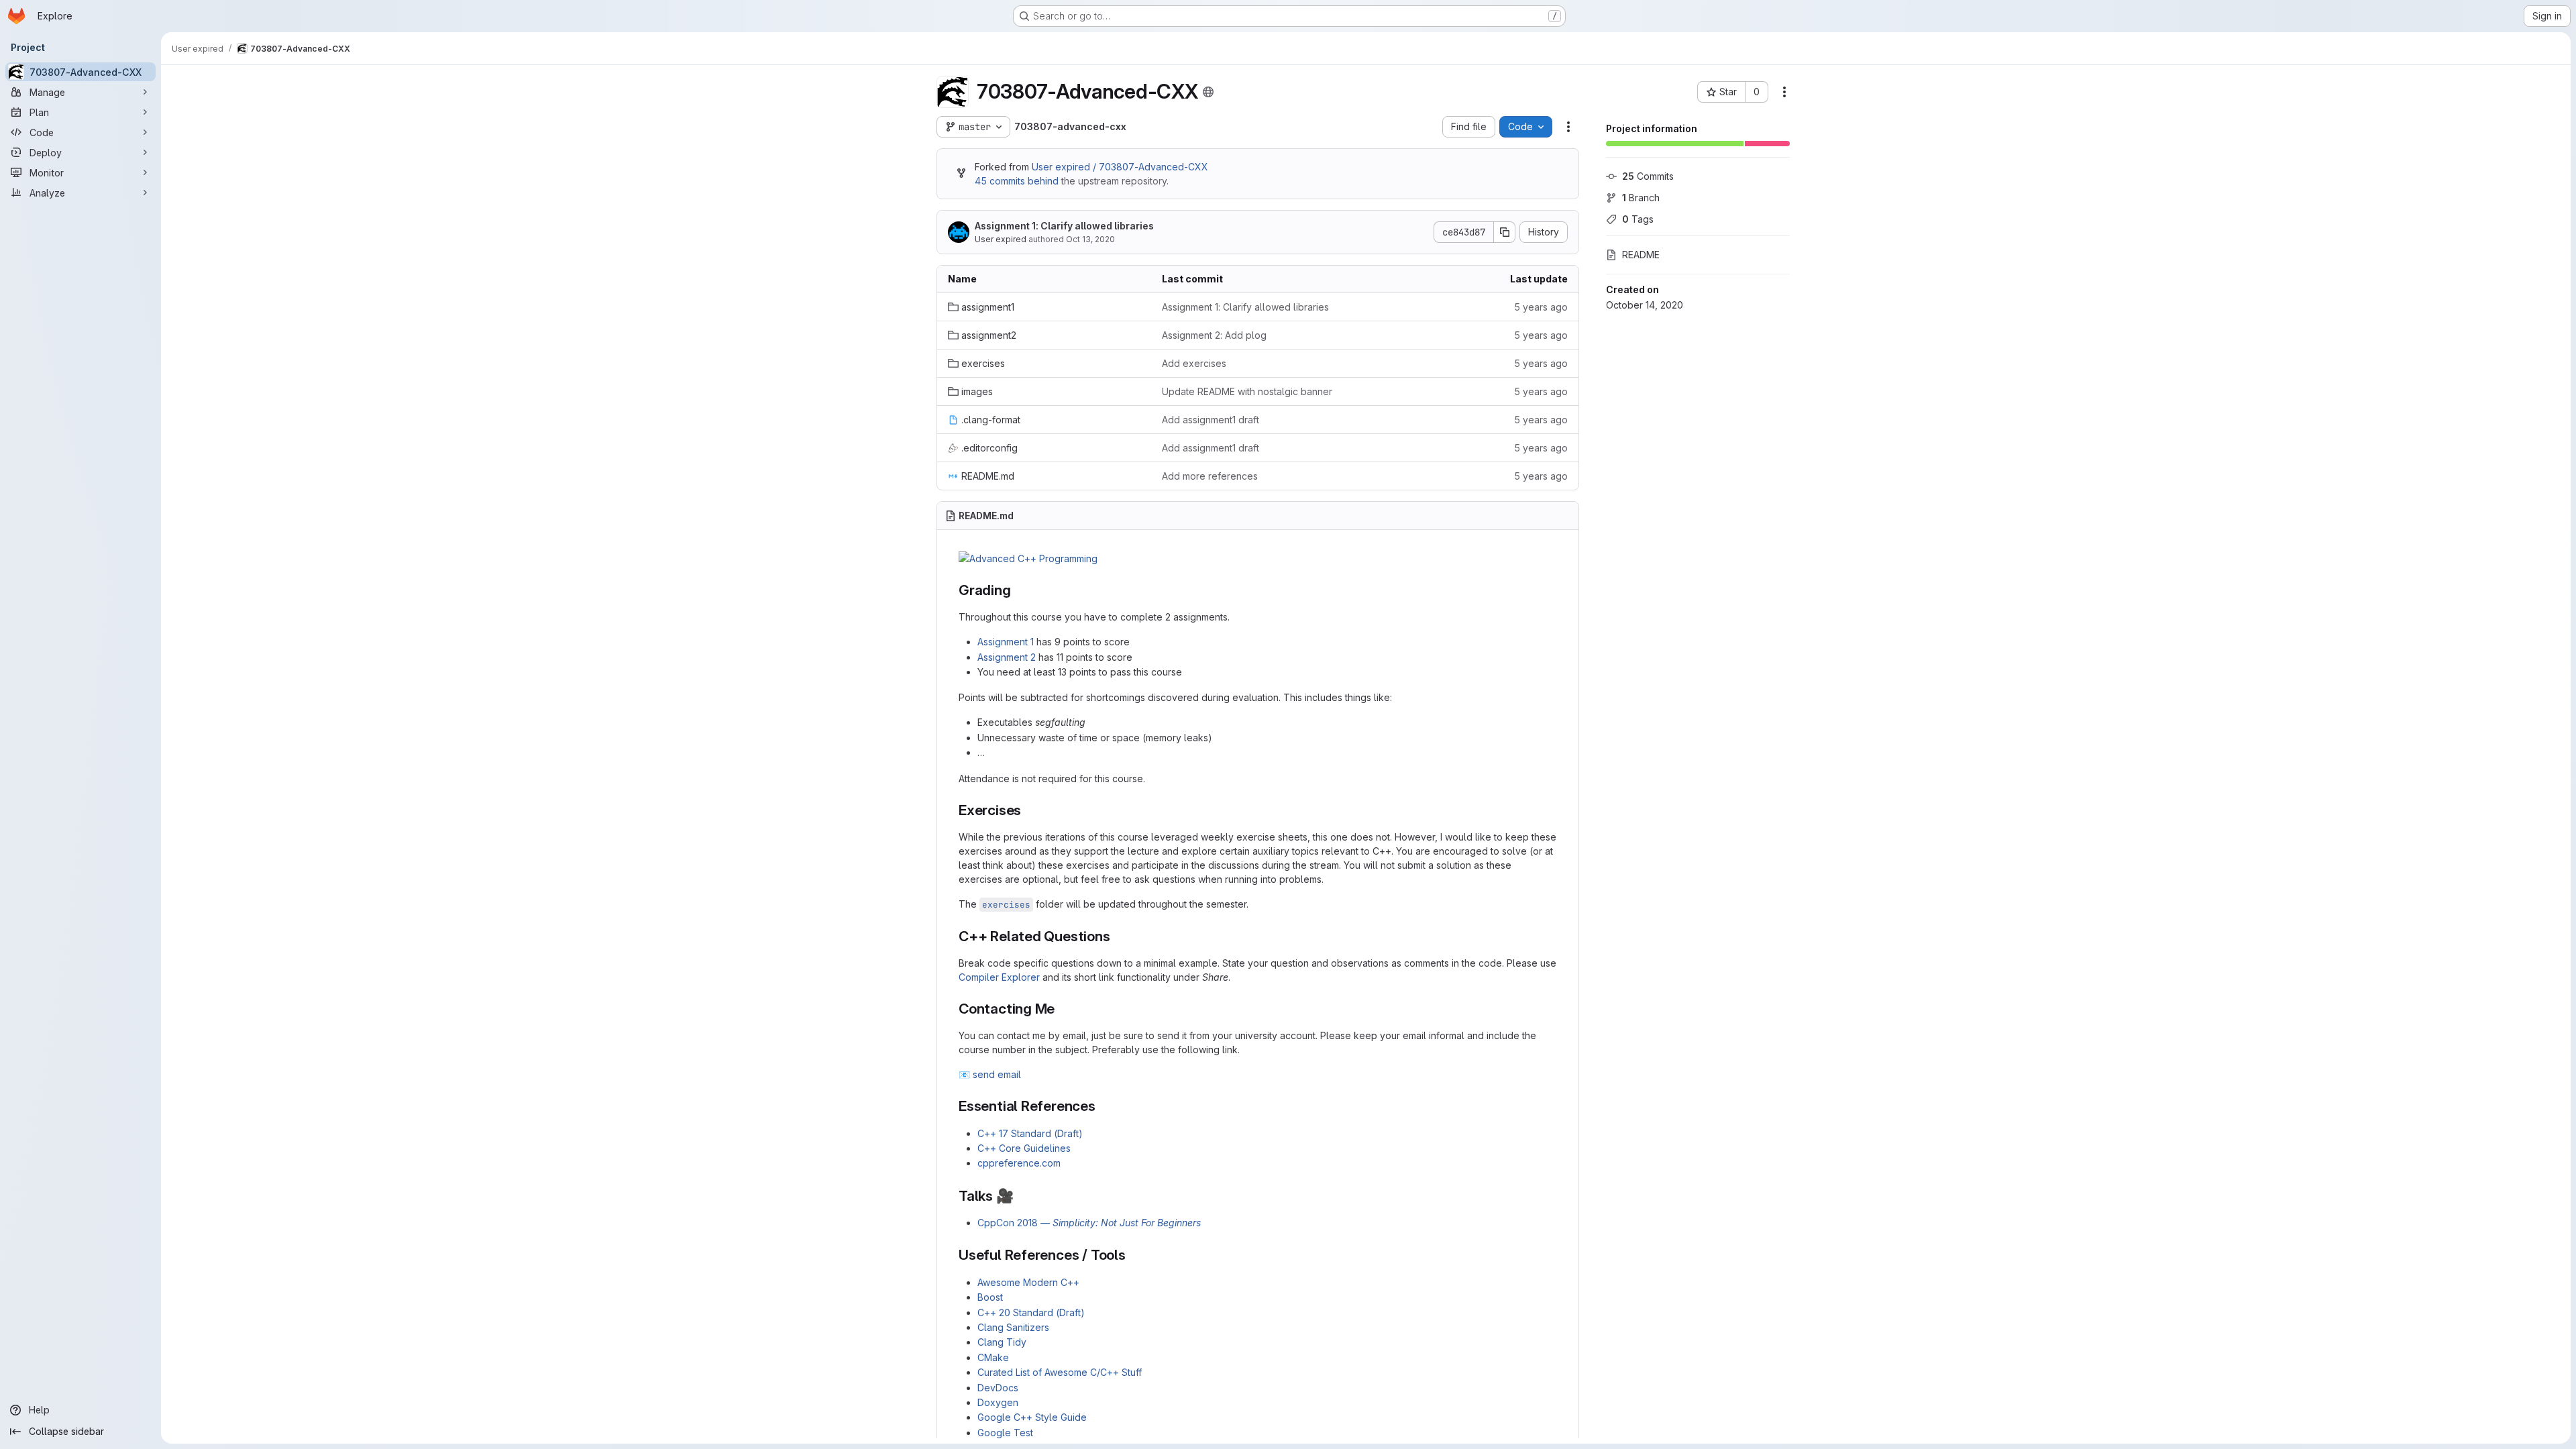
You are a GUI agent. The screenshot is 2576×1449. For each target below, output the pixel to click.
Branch (1641, 198)
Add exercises (1194, 363)
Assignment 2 (1007, 657)
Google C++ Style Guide (1032, 1417)
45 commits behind (1017, 181)
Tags (1638, 219)
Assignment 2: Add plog (1214, 335)
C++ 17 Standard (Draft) (1030, 1133)
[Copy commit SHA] (1505, 232)
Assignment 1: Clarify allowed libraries (1064, 226)
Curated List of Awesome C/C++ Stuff (1060, 1372)
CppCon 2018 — (1089, 1223)
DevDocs (998, 1388)
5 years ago (1541, 307)
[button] (1028, 558)
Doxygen (998, 1402)
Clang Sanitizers (1013, 1327)
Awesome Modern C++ (1028, 1282)
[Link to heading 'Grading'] (1019, 590)
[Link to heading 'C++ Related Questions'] (1118, 936)
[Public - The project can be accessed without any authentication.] (1208, 92)
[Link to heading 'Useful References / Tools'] (1133, 1255)
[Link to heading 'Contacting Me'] (1062, 1009)
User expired (1001, 239)
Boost (990, 1297)
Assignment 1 (1006, 642)
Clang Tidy (1002, 1342)
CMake (993, 1357)
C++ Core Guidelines (1024, 1148)
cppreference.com (1019, 1163)
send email (997, 1074)
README (1641, 255)
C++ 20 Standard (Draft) (1031, 1312)
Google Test (1005, 1433)
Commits (1648, 176)
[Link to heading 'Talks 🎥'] (1021, 1196)
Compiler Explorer (999, 977)
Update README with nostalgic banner (1247, 391)
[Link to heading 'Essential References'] (1103, 1106)
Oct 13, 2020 (1090, 239)
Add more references (1210, 476)
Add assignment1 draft (1211, 420)
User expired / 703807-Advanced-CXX (1120, 167)
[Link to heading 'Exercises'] (1029, 810)
